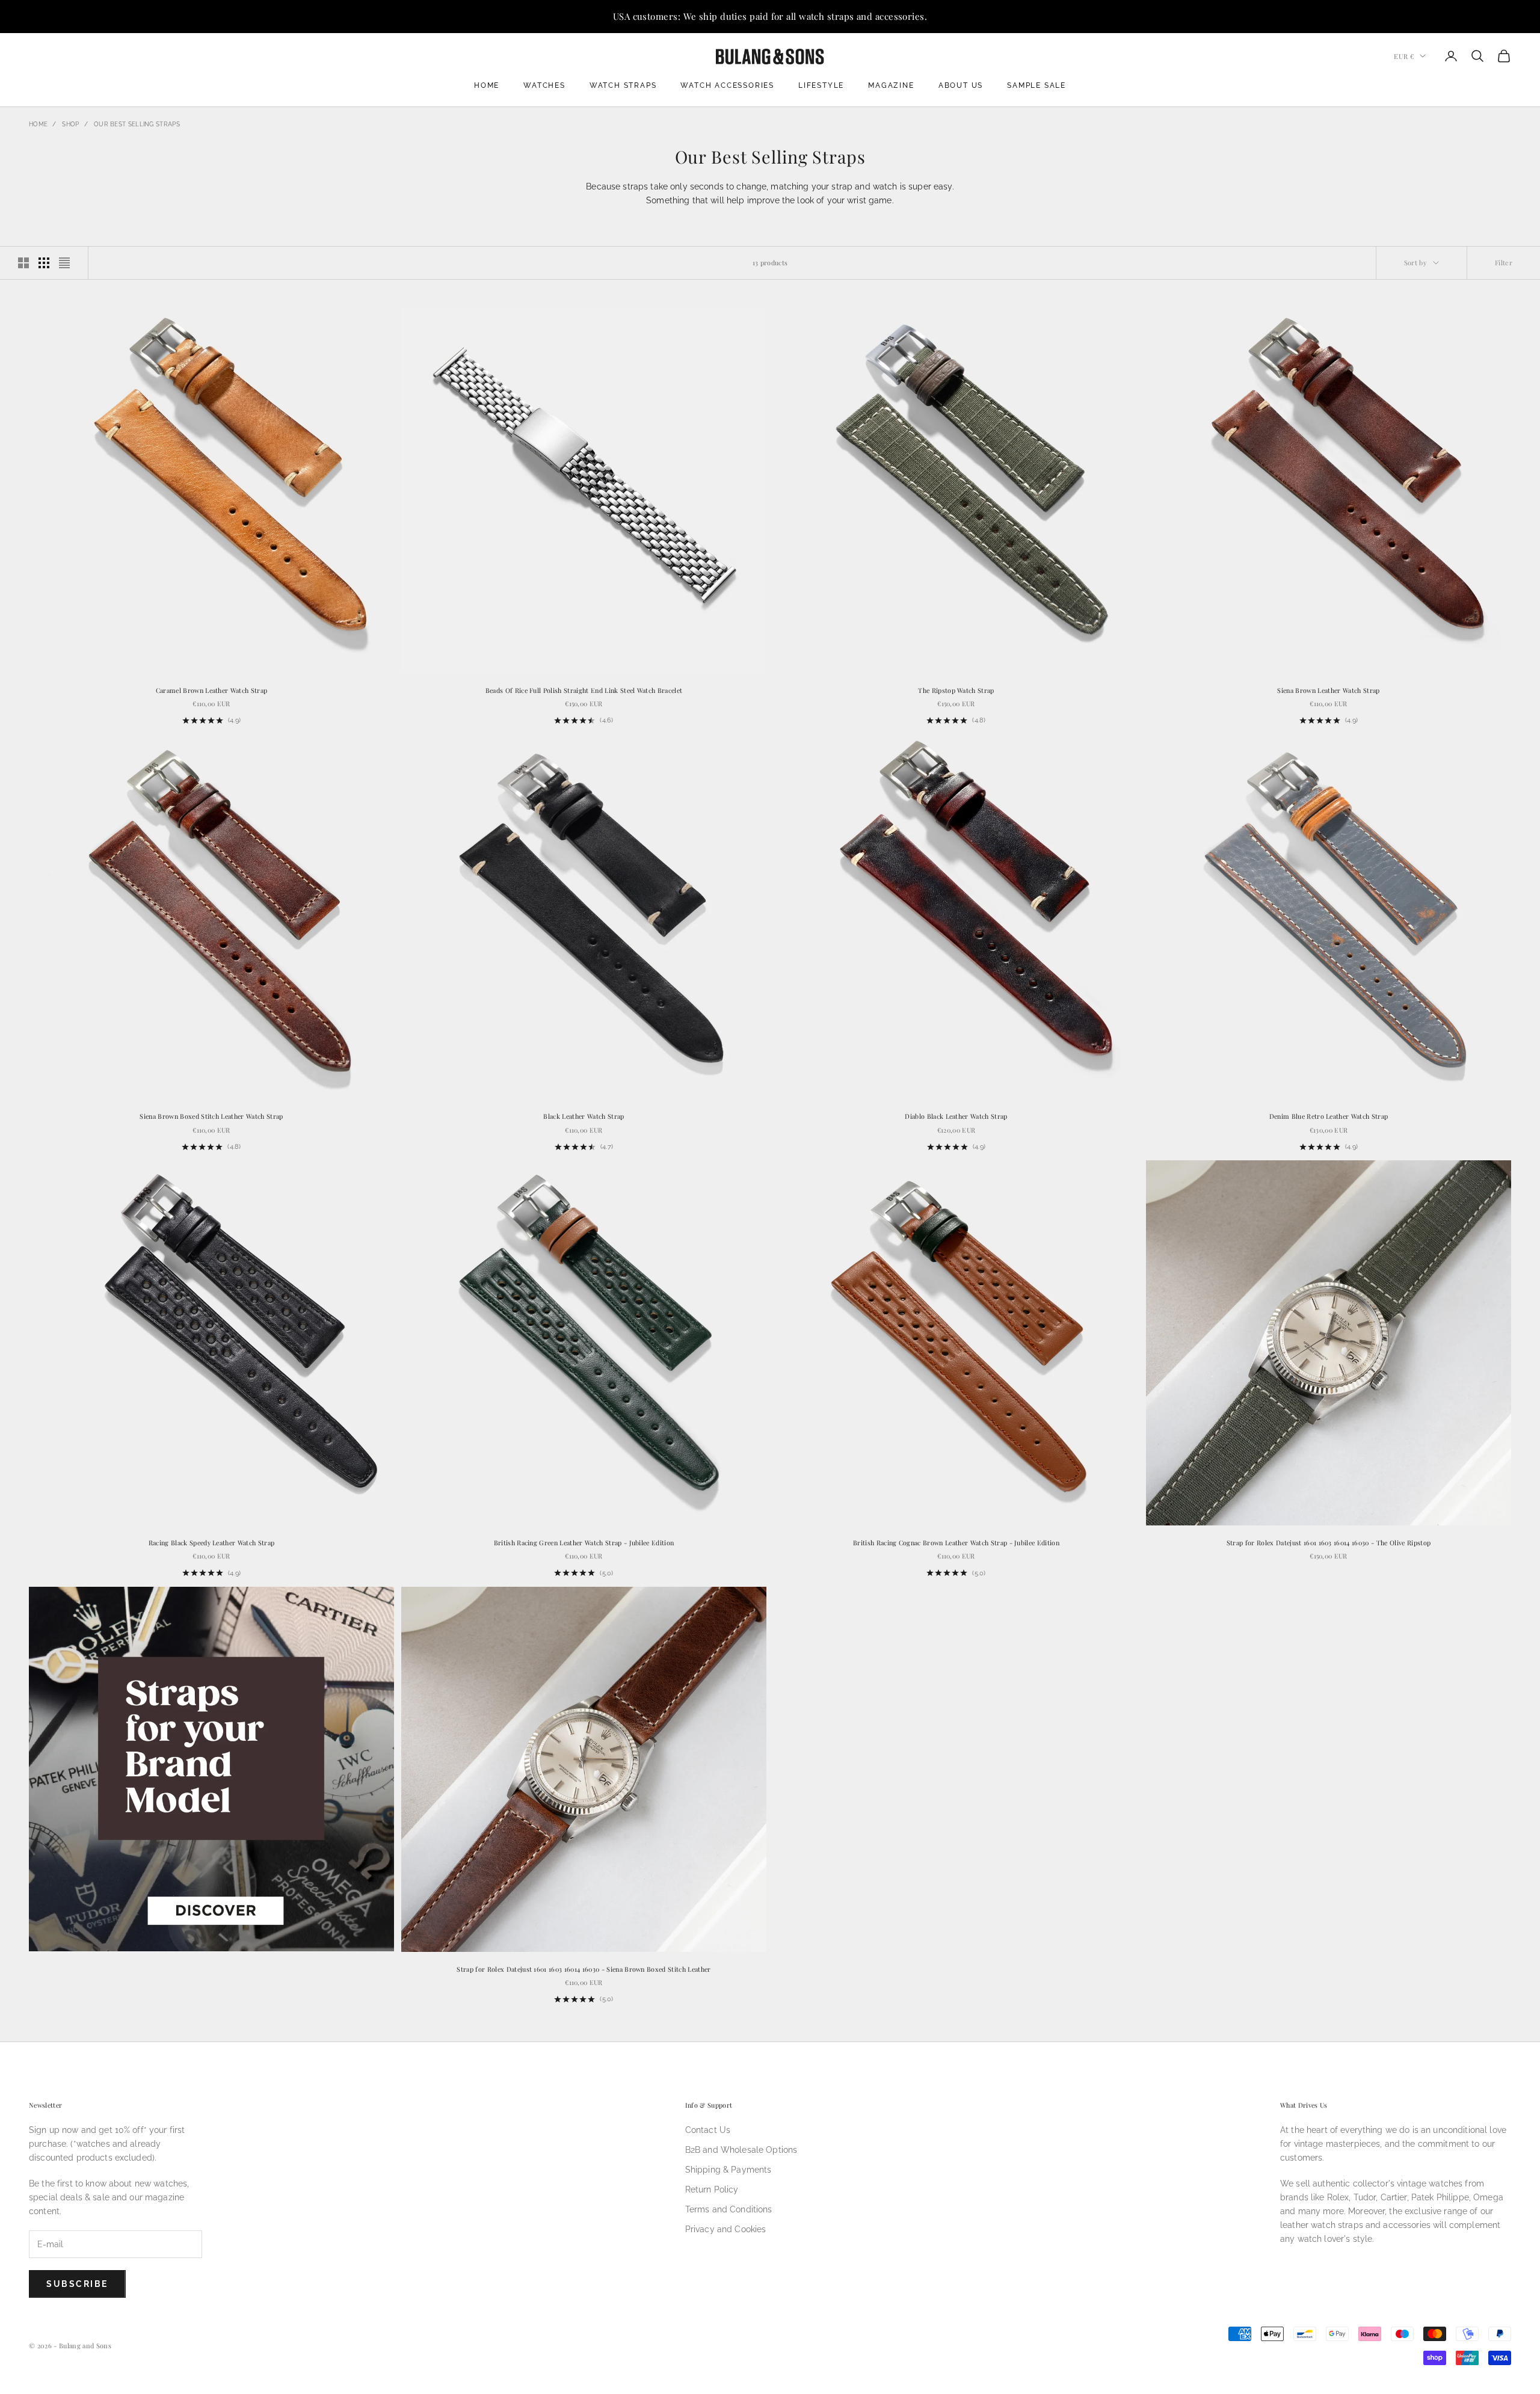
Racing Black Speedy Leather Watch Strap (212, 1543)
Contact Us (708, 2130)
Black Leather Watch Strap (584, 1116)
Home (487, 85)
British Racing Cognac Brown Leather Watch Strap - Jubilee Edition (956, 1543)
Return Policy (712, 2189)
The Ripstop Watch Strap (956, 690)
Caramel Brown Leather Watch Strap (212, 690)
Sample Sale (1036, 85)
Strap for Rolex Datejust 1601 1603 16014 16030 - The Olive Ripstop (1329, 1543)
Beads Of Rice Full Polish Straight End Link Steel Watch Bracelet (584, 690)
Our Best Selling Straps (137, 124)
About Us (961, 85)
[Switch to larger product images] (23, 263)
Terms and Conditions (729, 2209)
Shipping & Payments (728, 2170)
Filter (1504, 263)
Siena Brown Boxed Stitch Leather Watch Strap (211, 1116)
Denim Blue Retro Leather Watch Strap (1329, 1116)
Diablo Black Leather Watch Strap (956, 1116)
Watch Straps (623, 85)
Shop (70, 124)
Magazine (891, 85)
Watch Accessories (727, 85)
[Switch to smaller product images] (44, 263)
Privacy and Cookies (726, 2229)
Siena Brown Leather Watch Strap (1328, 690)
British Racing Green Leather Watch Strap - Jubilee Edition (584, 1543)
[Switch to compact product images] (64, 263)
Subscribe (77, 2284)
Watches (544, 85)
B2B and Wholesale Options (741, 2150)
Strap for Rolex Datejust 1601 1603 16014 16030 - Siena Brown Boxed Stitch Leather (584, 1969)
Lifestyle (821, 85)
